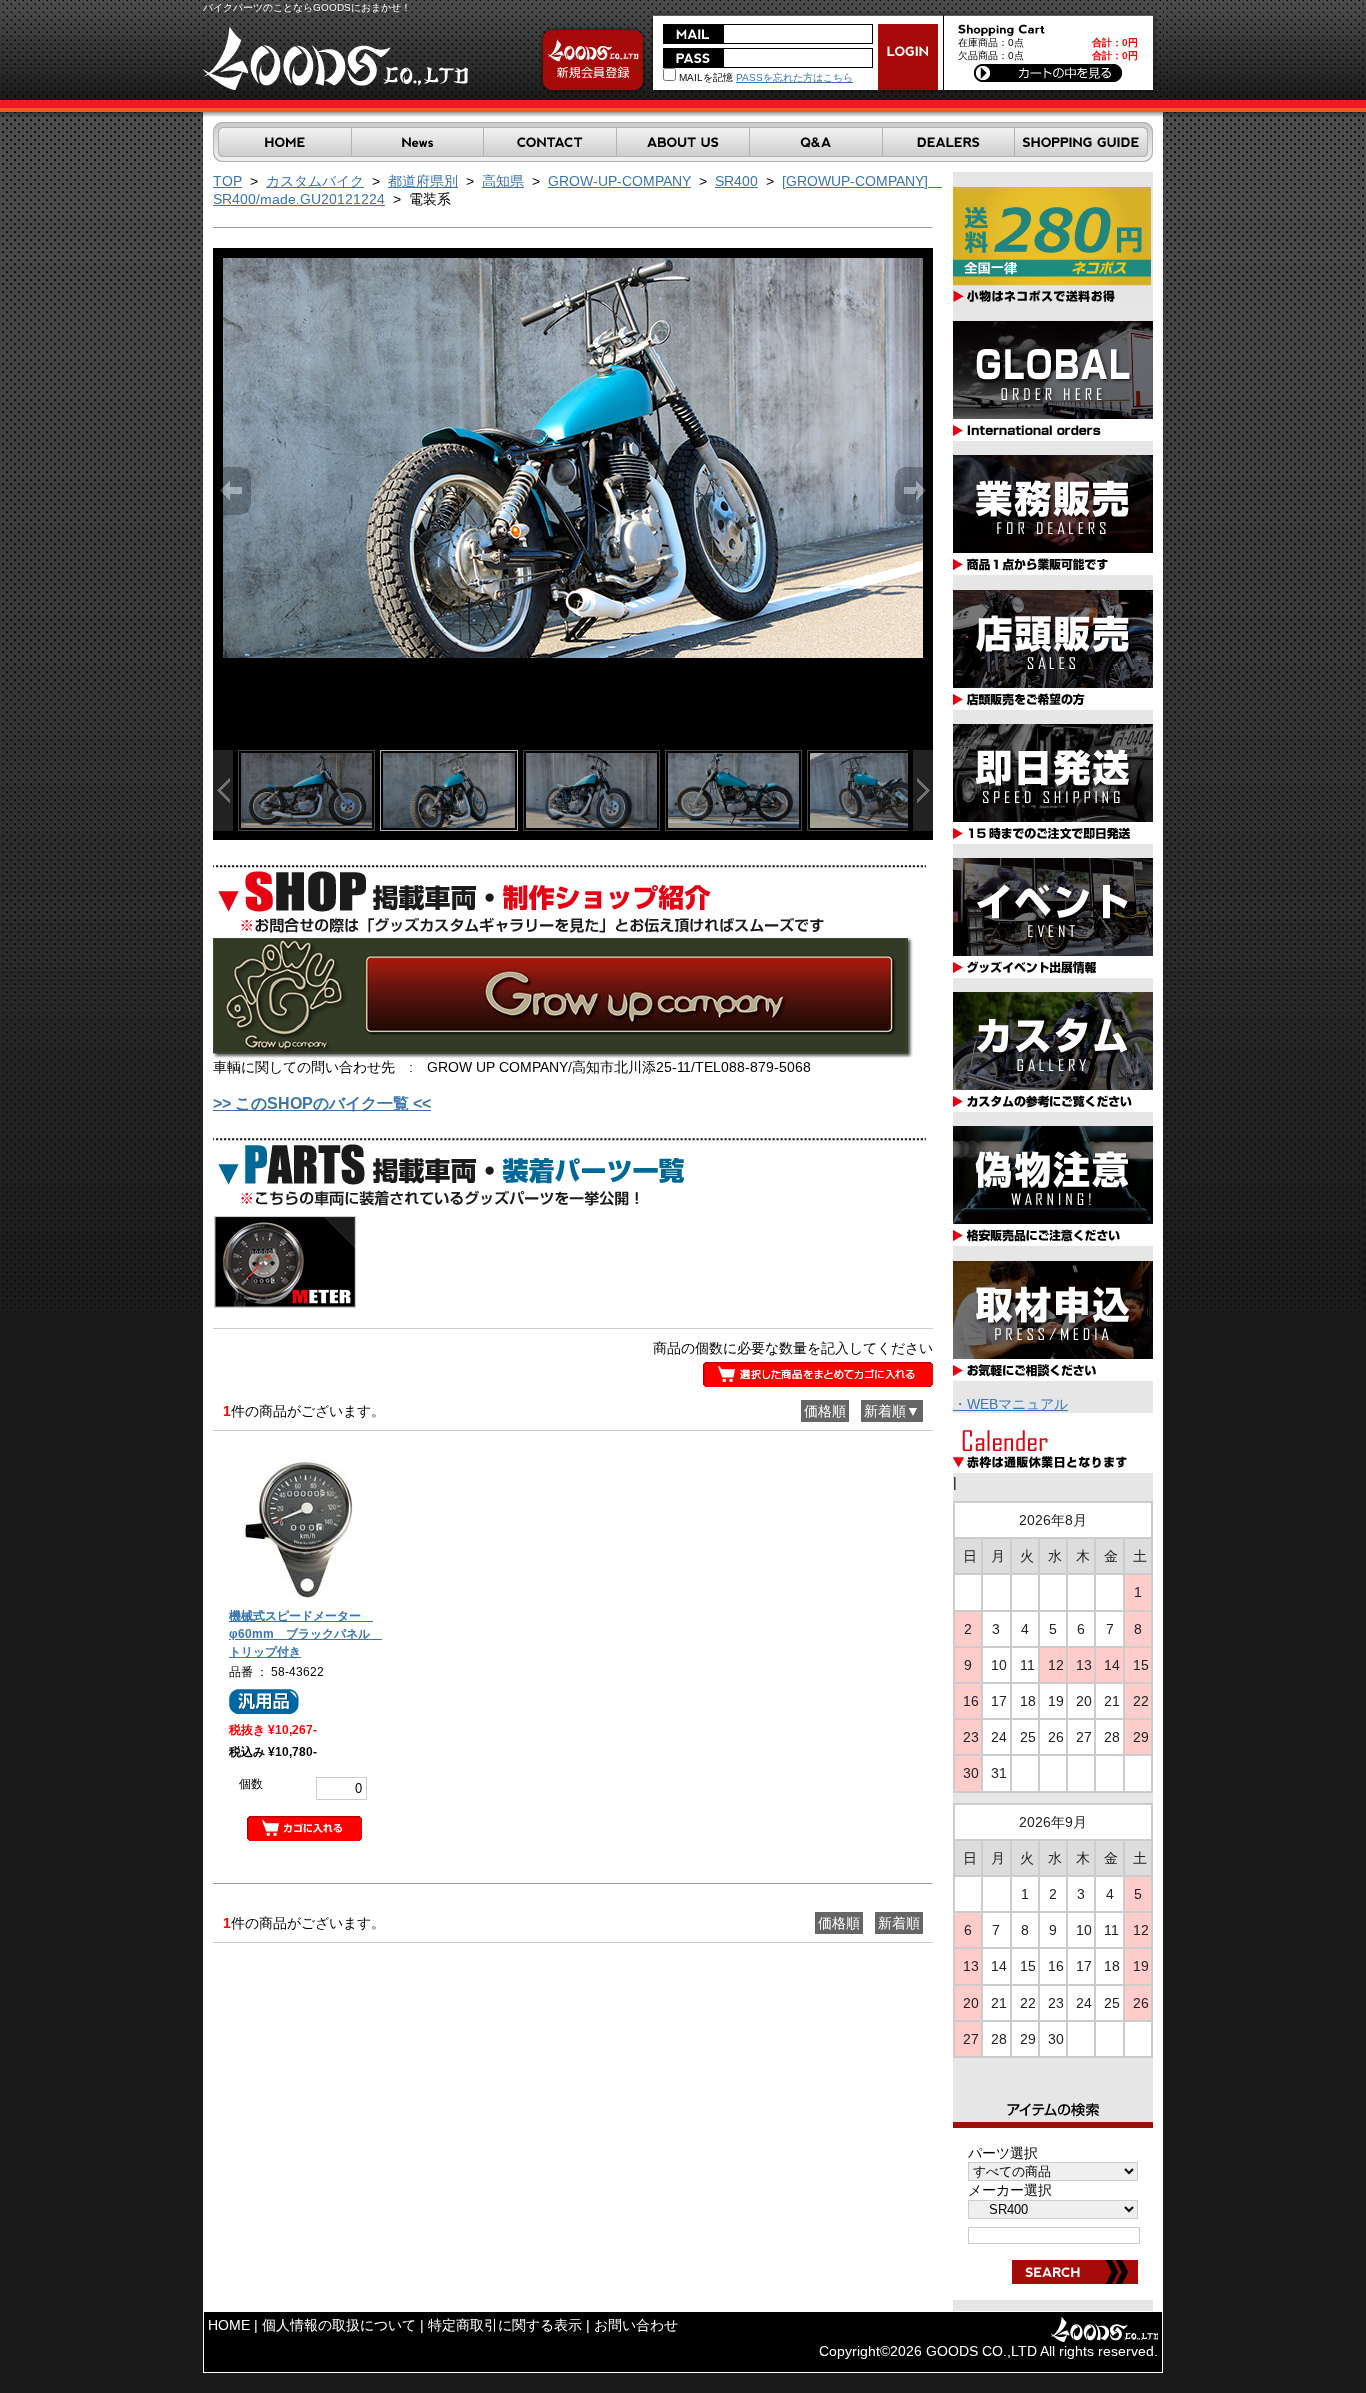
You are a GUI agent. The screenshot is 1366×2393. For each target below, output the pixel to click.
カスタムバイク (315, 181)
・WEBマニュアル (1010, 1404)
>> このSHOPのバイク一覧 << (322, 1103)
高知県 (503, 181)
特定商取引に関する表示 (505, 2325)
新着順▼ (892, 1411)
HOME (229, 2325)
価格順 (825, 1411)
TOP (227, 181)
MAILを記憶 (704, 77)
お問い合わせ (636, 2325)
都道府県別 (423, 181)
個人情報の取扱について (339, 2325)
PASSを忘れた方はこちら (794, 77)
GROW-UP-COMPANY (619, 181)
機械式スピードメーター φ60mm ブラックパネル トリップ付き (305, 1634)
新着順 (899, 1923)
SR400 (736, 181)
